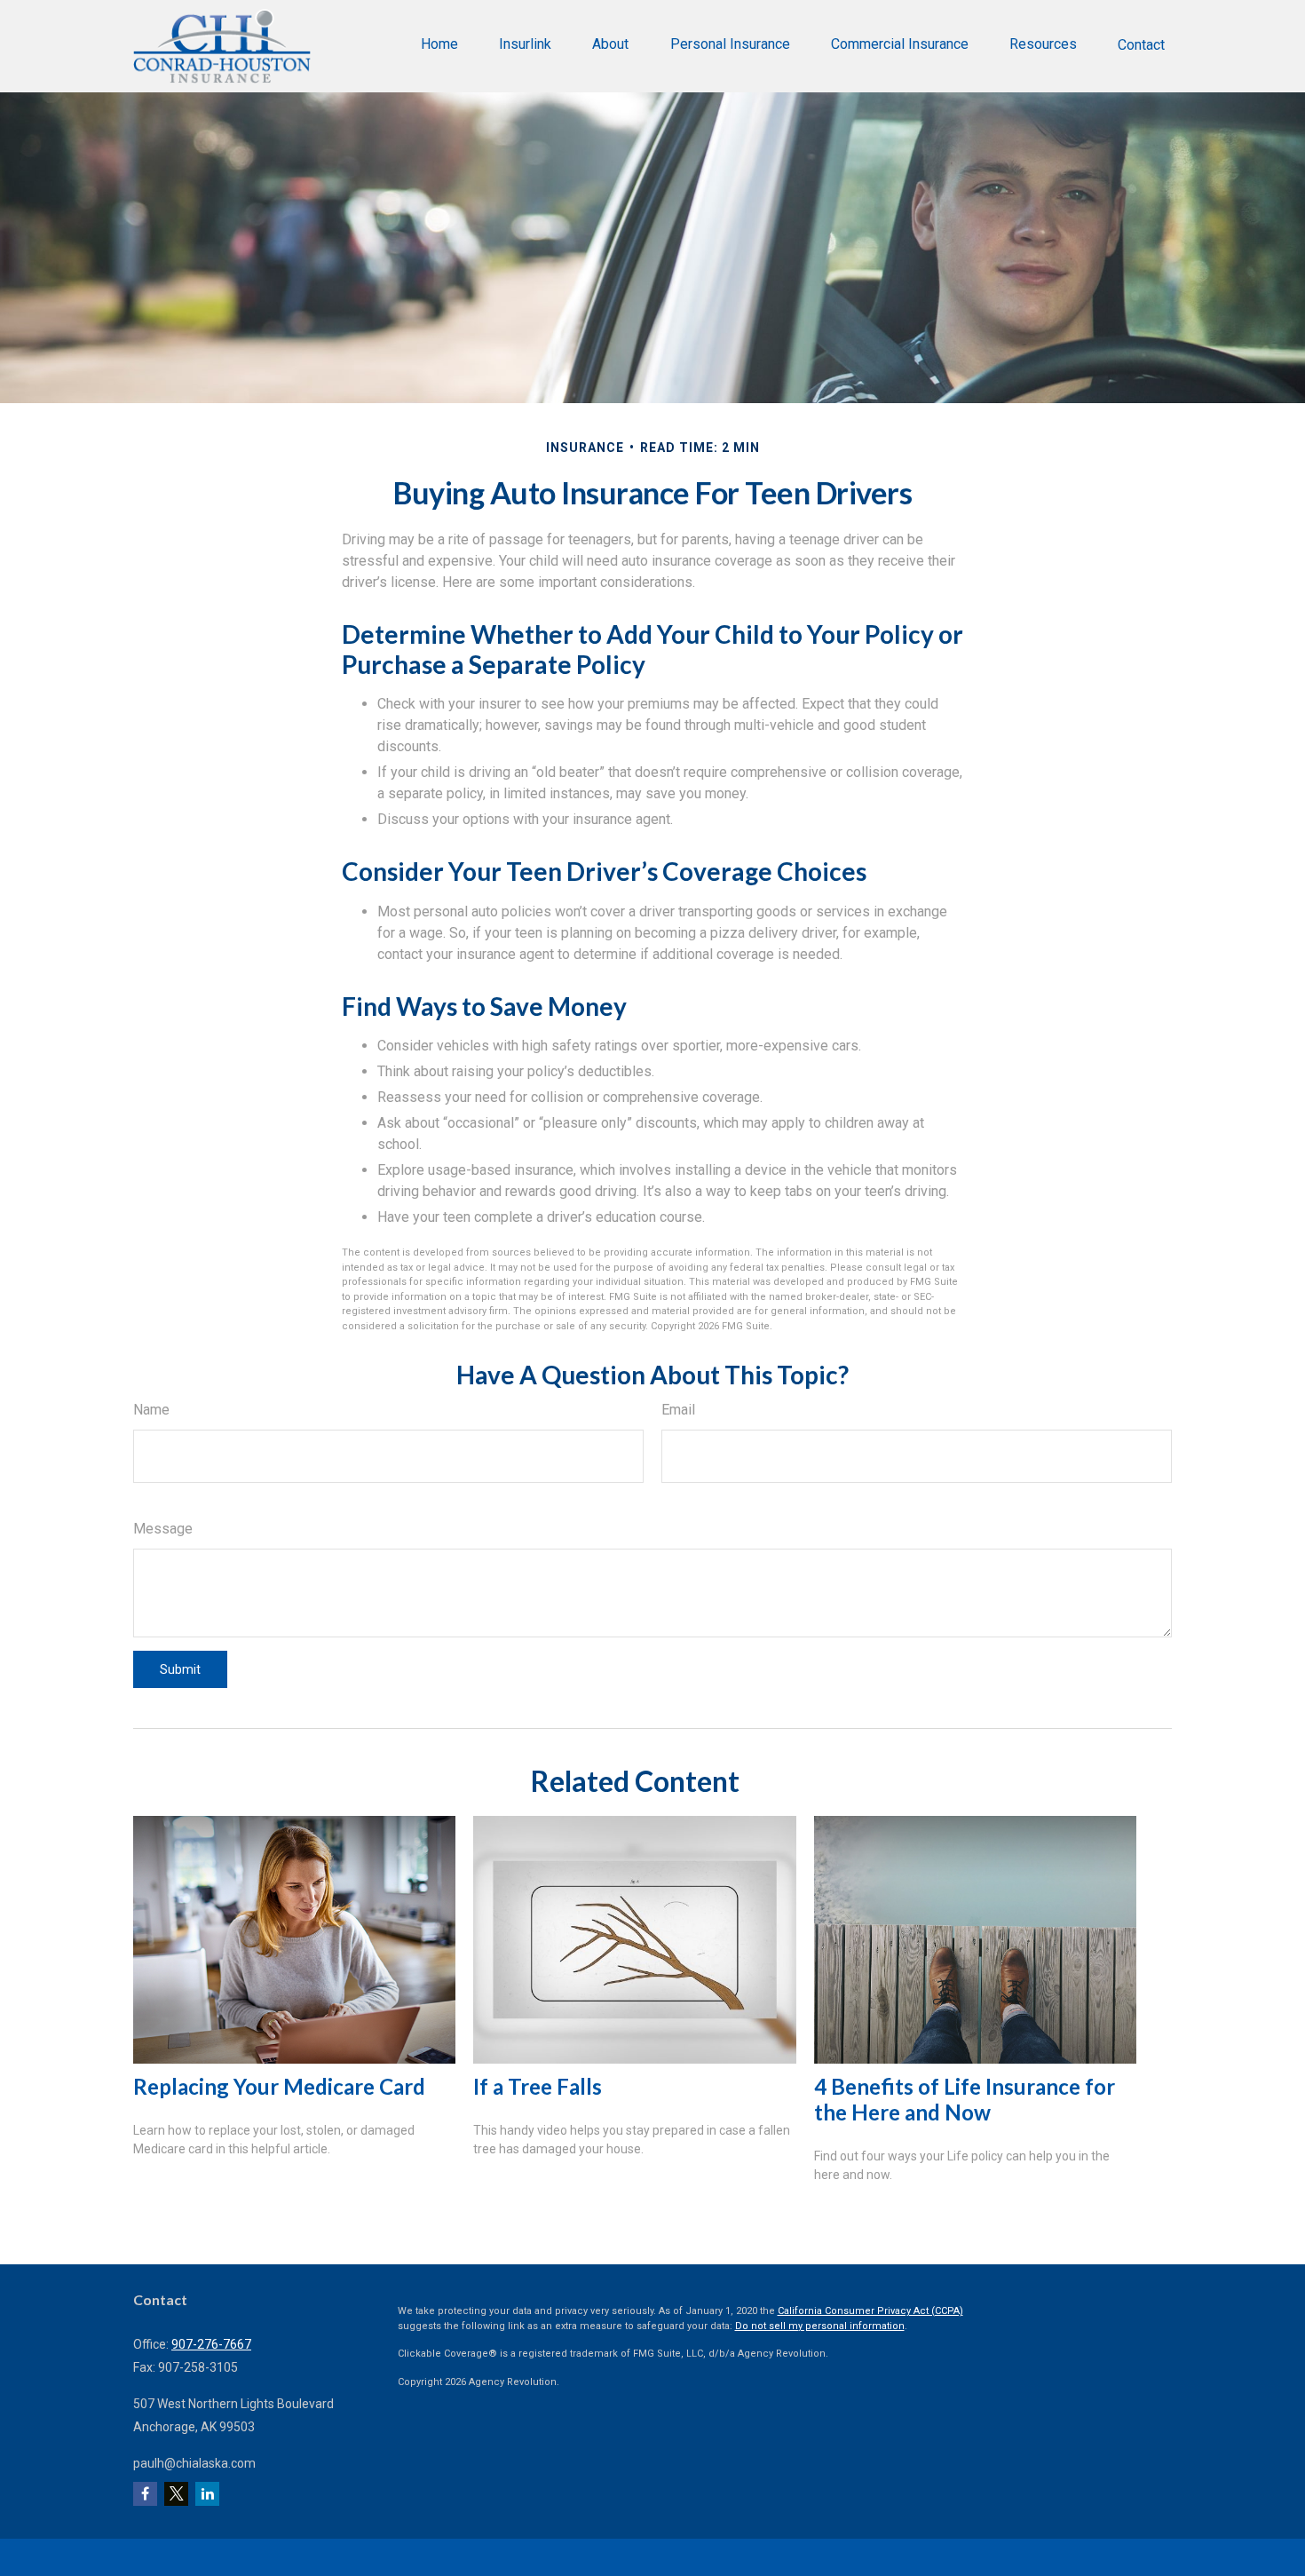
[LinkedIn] (207, 2494)
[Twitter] (176, 2494)
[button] (439, 44)
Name (151, 1410)
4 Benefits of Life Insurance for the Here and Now (965, 2099)
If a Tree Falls (538, 2086)
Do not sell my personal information (820, 2326)
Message (163, 1529)
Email (678, 1410)
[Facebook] (145, 2494)
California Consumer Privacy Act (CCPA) (870, 2311)
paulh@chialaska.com (194, 2463)
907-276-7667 (211, 2344)
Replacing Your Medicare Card (279, 2086)
